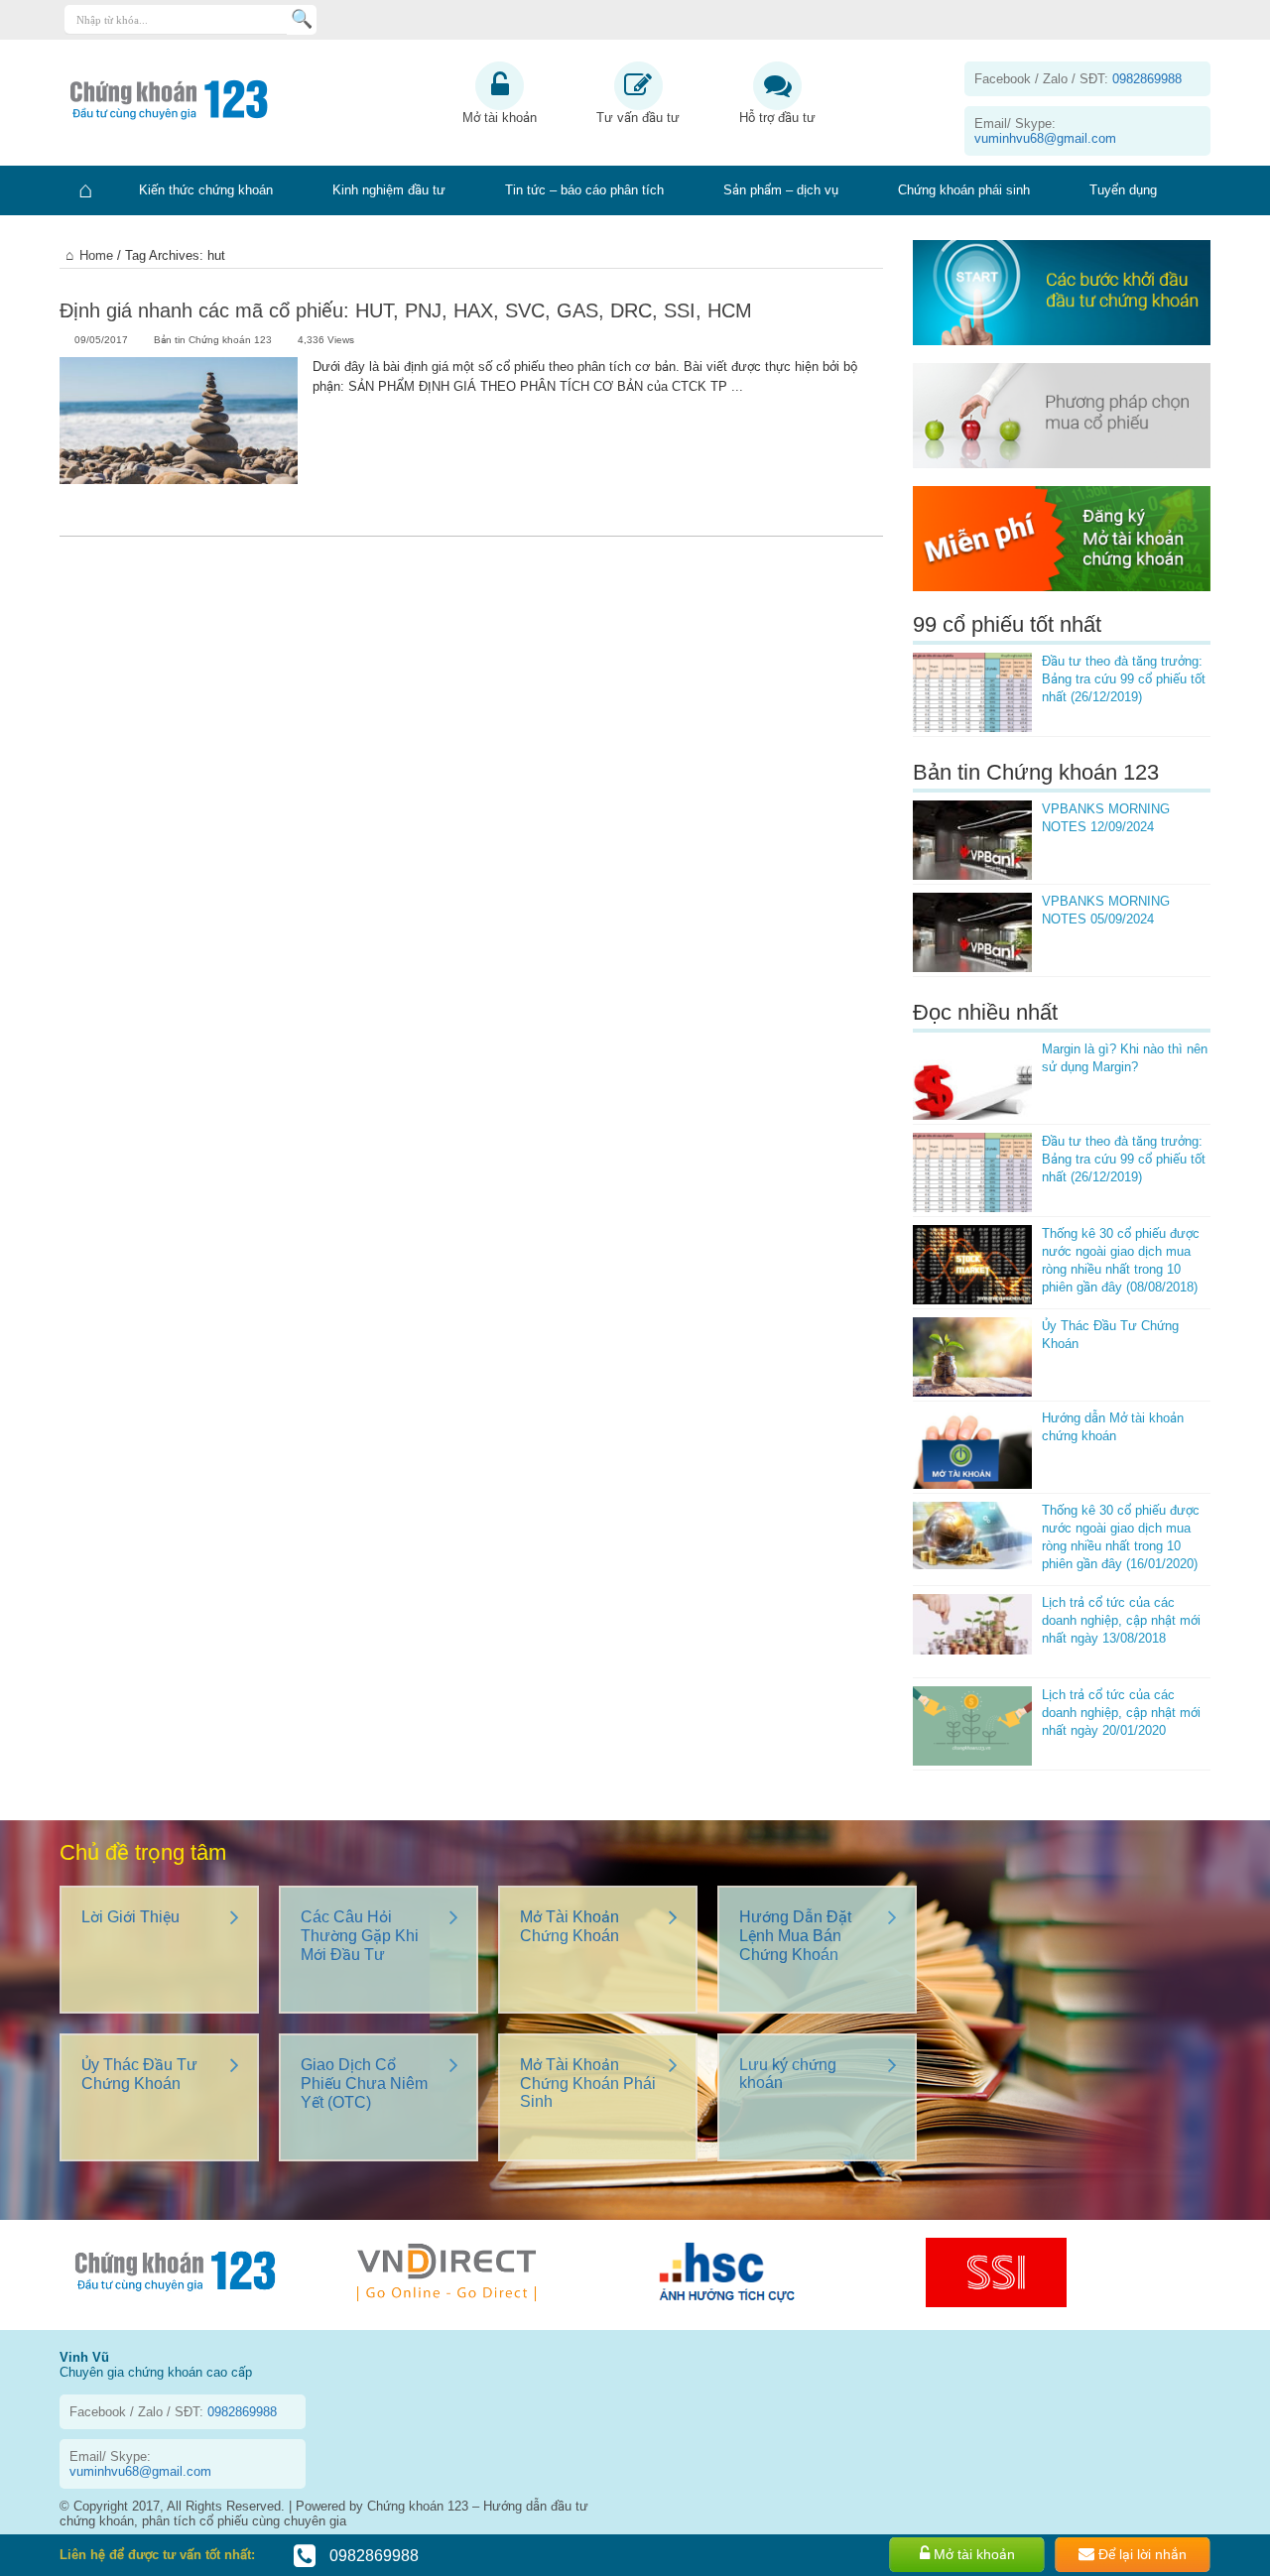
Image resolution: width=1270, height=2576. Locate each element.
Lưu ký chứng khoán (788, 2074)
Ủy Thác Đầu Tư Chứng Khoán (139, 2074)
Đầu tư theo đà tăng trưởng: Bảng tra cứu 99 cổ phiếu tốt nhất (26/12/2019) (1124, 679)
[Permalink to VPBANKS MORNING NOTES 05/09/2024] (972, 932)
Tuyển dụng (1123, 190)
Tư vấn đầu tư (638, 118)
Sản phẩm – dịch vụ (781, 190)
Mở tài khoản (500, 118)
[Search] (302, 20)
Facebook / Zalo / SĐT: (1078, 79)
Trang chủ (84, 190)
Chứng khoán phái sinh (964, 190)
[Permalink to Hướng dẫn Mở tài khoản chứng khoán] (972, 1449)
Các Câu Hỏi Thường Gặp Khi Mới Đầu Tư (360, 1936)
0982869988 (372, 2556)
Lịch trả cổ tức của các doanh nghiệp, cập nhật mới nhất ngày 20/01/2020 (1121, 1713)
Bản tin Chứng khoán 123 (213, 340)
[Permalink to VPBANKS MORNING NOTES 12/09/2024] (972, 840)
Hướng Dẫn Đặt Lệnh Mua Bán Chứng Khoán (795, 1936)
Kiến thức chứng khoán (206, 190)
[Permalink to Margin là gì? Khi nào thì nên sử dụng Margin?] (972, 1080)
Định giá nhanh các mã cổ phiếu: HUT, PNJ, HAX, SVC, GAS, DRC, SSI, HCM (406, 310)
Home (96, 255)
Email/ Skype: (1045, 131)
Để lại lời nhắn (1141, 2554)
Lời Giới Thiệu (130, 1917)
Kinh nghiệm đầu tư (389, 190)
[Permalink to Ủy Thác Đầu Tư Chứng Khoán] (972, 1357)
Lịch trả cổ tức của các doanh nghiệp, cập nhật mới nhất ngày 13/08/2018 (1121, 1620)
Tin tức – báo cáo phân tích (584, 190)
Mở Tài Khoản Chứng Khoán (570, 1926)
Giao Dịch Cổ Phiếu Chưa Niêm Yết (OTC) (364, 2084)
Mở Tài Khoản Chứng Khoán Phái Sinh (588, 2083)
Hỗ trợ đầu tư (777, 118)
